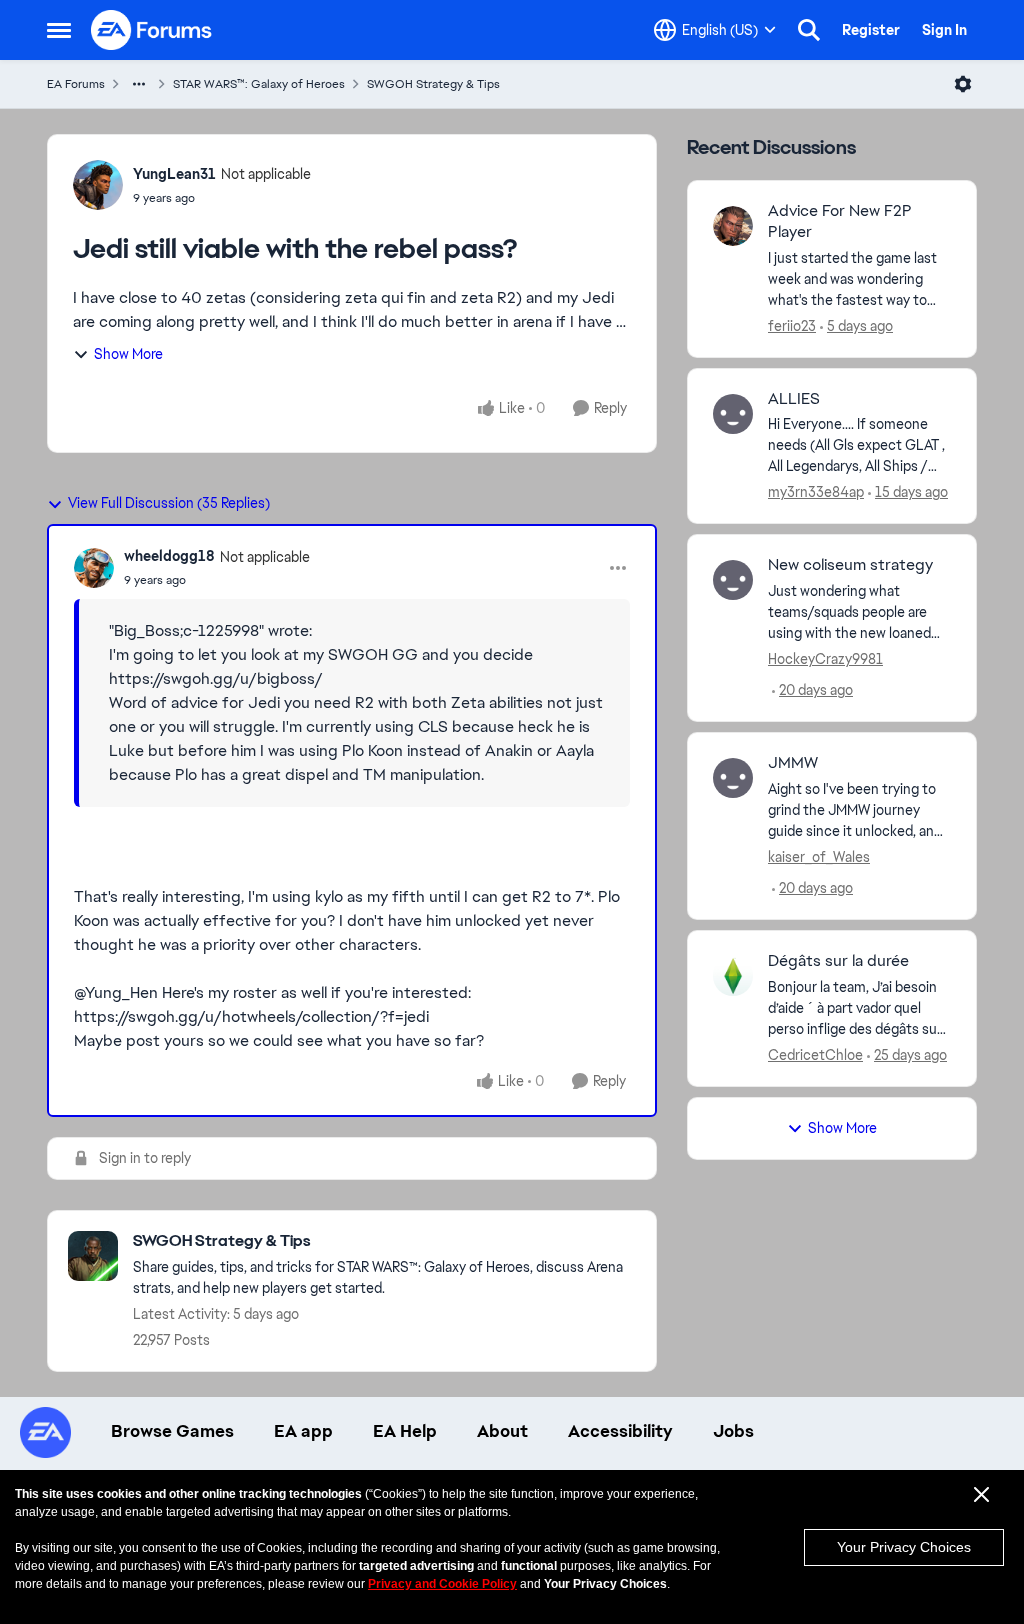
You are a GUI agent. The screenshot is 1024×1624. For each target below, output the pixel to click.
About (502, 1431)
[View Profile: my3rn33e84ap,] (733, 414)
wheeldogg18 (169, 556)
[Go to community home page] (152, 30)
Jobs (733, 1431)
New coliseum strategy (850, 565)
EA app (303, 1431)
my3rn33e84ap (816, 492)
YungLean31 (174, 174)
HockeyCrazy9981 (825, 659)
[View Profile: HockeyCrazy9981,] (733, 580)
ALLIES (794, 399)
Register (871, 30)
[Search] (809, 30)
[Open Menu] (963, 84)
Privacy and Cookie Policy (442, 1584)
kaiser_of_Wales (819, 857)
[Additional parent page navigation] (139, 84)
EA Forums (76, 84)
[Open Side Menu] (59, 30)
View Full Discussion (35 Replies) (169, 503)
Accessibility (620, 1431)
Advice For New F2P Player (840, 221)
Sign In (944, 30)
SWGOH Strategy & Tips (433, 84)
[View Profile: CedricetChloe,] (733, 976)
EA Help (405, 1431)
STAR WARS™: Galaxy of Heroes (259, 84)
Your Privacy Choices (904, 1547)
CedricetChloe (815, 1055)
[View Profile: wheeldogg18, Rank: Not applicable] (94, 568)
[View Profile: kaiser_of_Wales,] (733, 778)
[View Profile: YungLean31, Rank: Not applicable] (98, 185)
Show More (128, 354)
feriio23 (792, 326)
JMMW (793, 763)
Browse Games (172, 1431)
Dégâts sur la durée (838, 961)
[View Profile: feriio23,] (733, 226)
